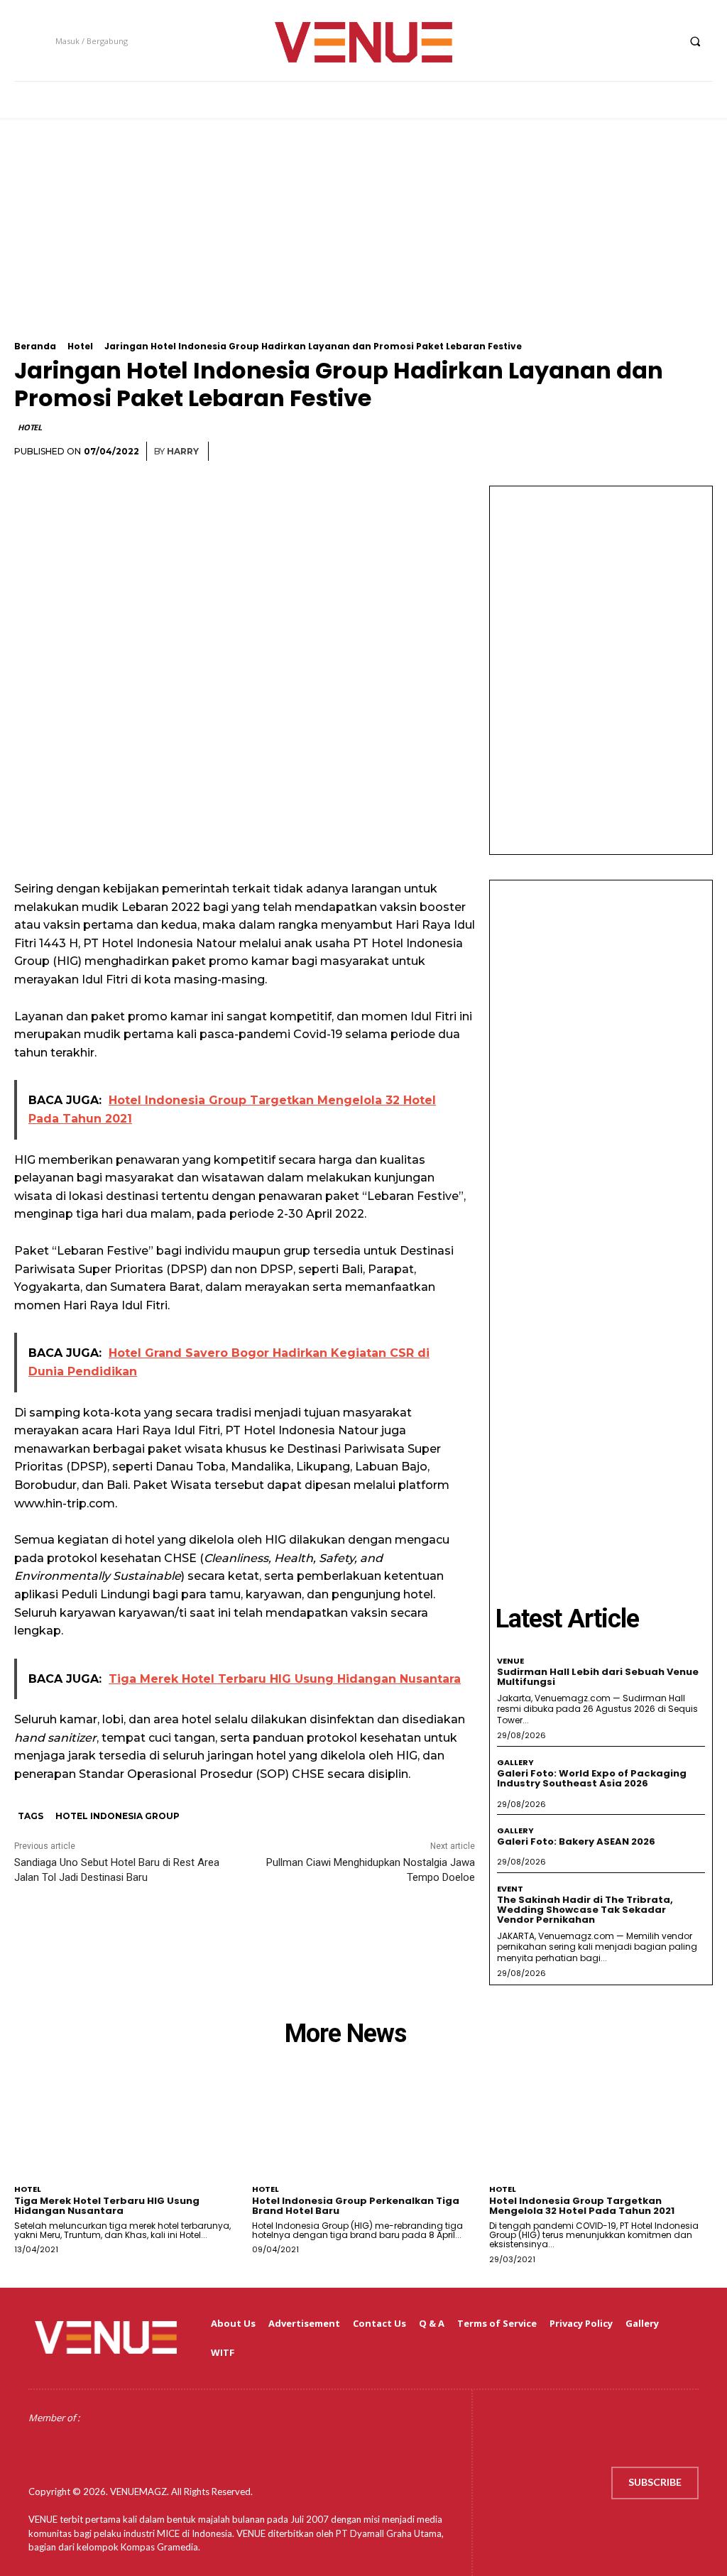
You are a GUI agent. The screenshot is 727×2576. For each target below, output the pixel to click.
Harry (183, 451)
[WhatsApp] (665, 452)
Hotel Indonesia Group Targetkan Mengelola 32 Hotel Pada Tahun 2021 (582, 2206)
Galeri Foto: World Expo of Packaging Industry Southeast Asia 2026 (592, 1778)
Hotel (80, 346)
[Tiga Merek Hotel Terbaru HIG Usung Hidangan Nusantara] (126, 2132)
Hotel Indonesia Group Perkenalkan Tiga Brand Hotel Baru (356, 2206)
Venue (510, 1661)
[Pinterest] (632, 452)
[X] (638, 41)
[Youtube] (664, 41)
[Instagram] (612, 41)
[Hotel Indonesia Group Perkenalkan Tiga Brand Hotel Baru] (364, 2132)
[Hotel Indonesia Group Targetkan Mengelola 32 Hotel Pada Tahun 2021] (601, 2132)
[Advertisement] (363, 242)
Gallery (515, 1763)
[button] (695, 41)
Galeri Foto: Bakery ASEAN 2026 (576, 1841)
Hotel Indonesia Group (117, 1816)
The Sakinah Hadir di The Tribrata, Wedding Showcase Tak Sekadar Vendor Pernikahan (585, 1910)
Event (510, 1889)
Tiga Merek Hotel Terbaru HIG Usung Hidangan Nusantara (107, 2206)
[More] (698, 452)
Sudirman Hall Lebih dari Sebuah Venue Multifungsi (598, 1677)
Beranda (35, 346)
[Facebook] (585, 41)
